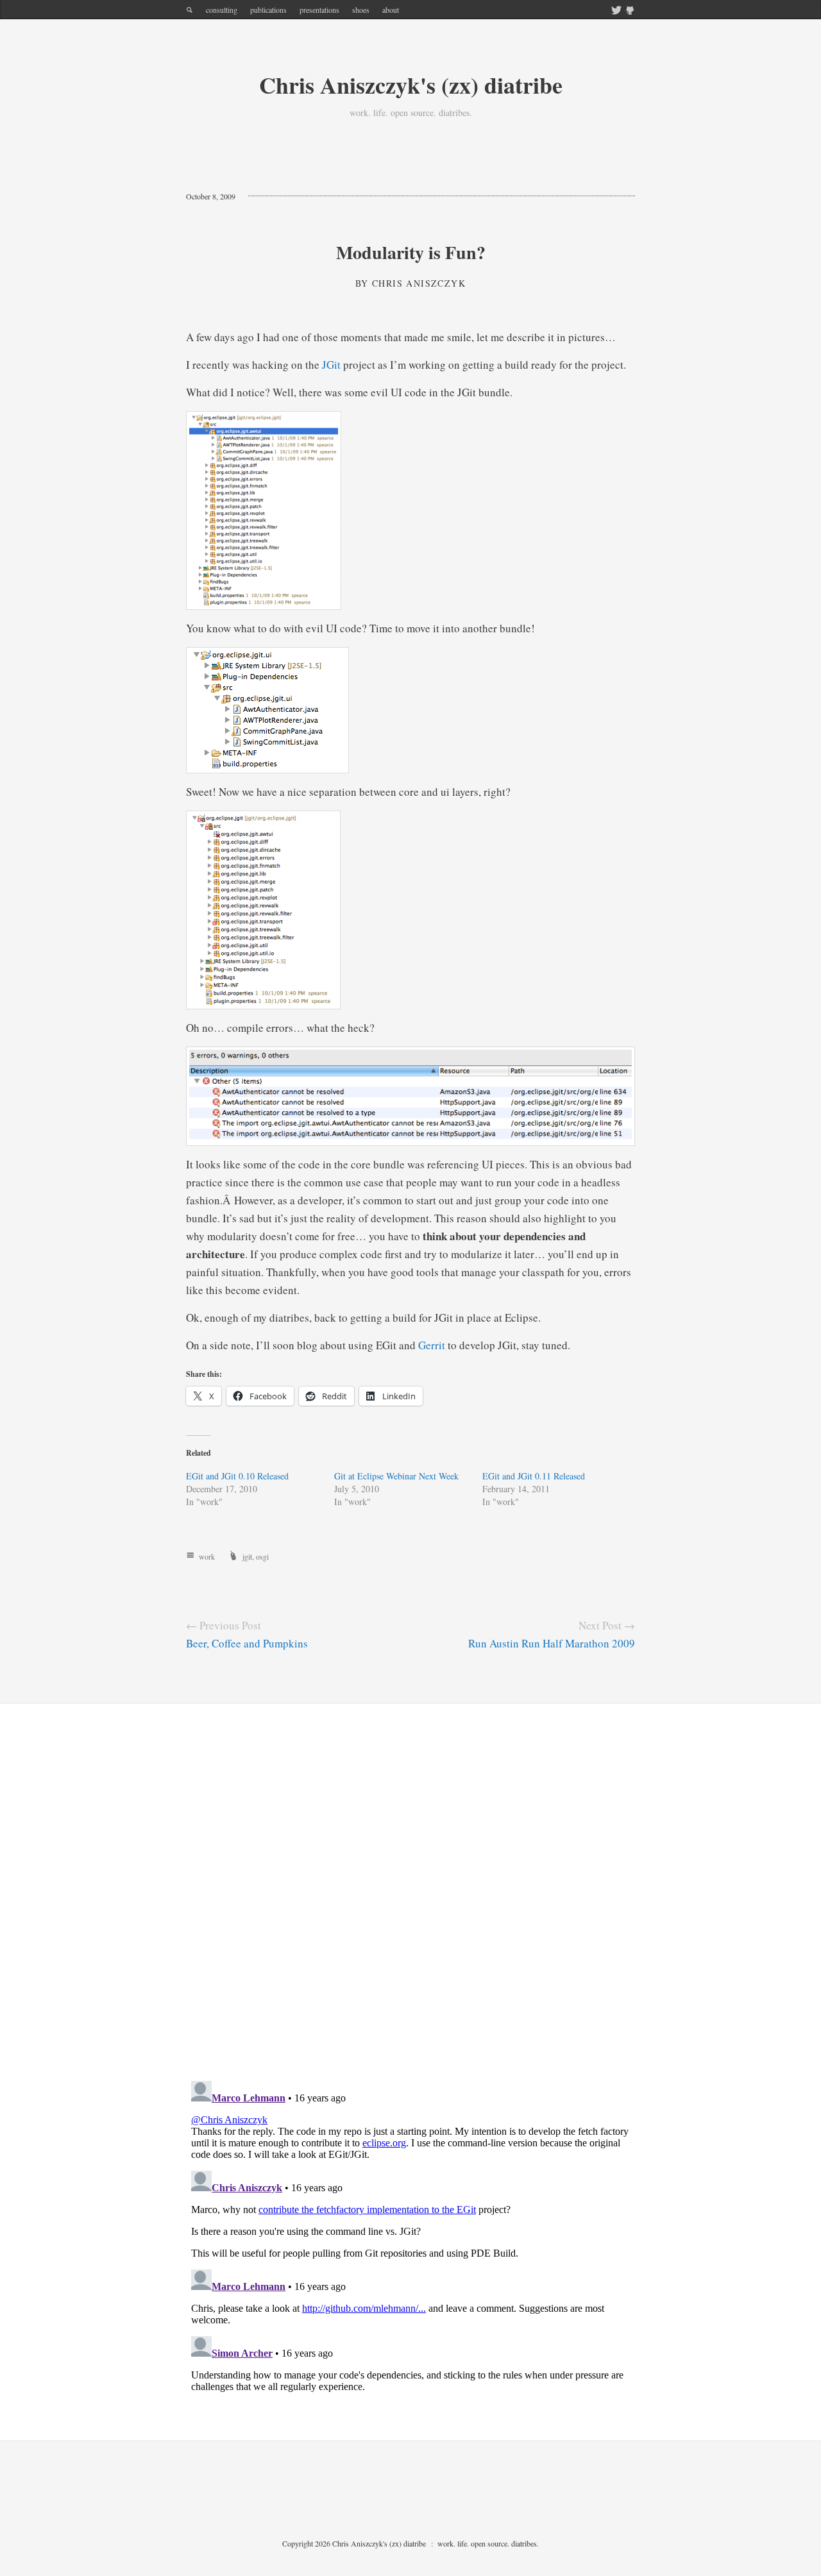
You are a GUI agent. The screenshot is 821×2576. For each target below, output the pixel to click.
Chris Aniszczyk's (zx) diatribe (411, 85)
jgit (247, 1556)
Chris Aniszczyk (419, 283)
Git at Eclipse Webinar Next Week (396, 1476)
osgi (262, 1556)
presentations (319, 10)
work (207, 1556)
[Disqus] (410, 1903)
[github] (630, 11)
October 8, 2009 (211, 196)
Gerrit (432, 1345)
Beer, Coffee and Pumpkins (247, 1643)
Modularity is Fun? (411, 252)
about (391, 10)
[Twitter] (616, 11)
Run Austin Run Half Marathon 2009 (552, 1643)
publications (268, 10)
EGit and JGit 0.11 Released (534, 1476)
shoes (361, 10)
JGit (331, 365)
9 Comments (280, 196)
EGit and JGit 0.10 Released (237, 1476)
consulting (222, 10)
